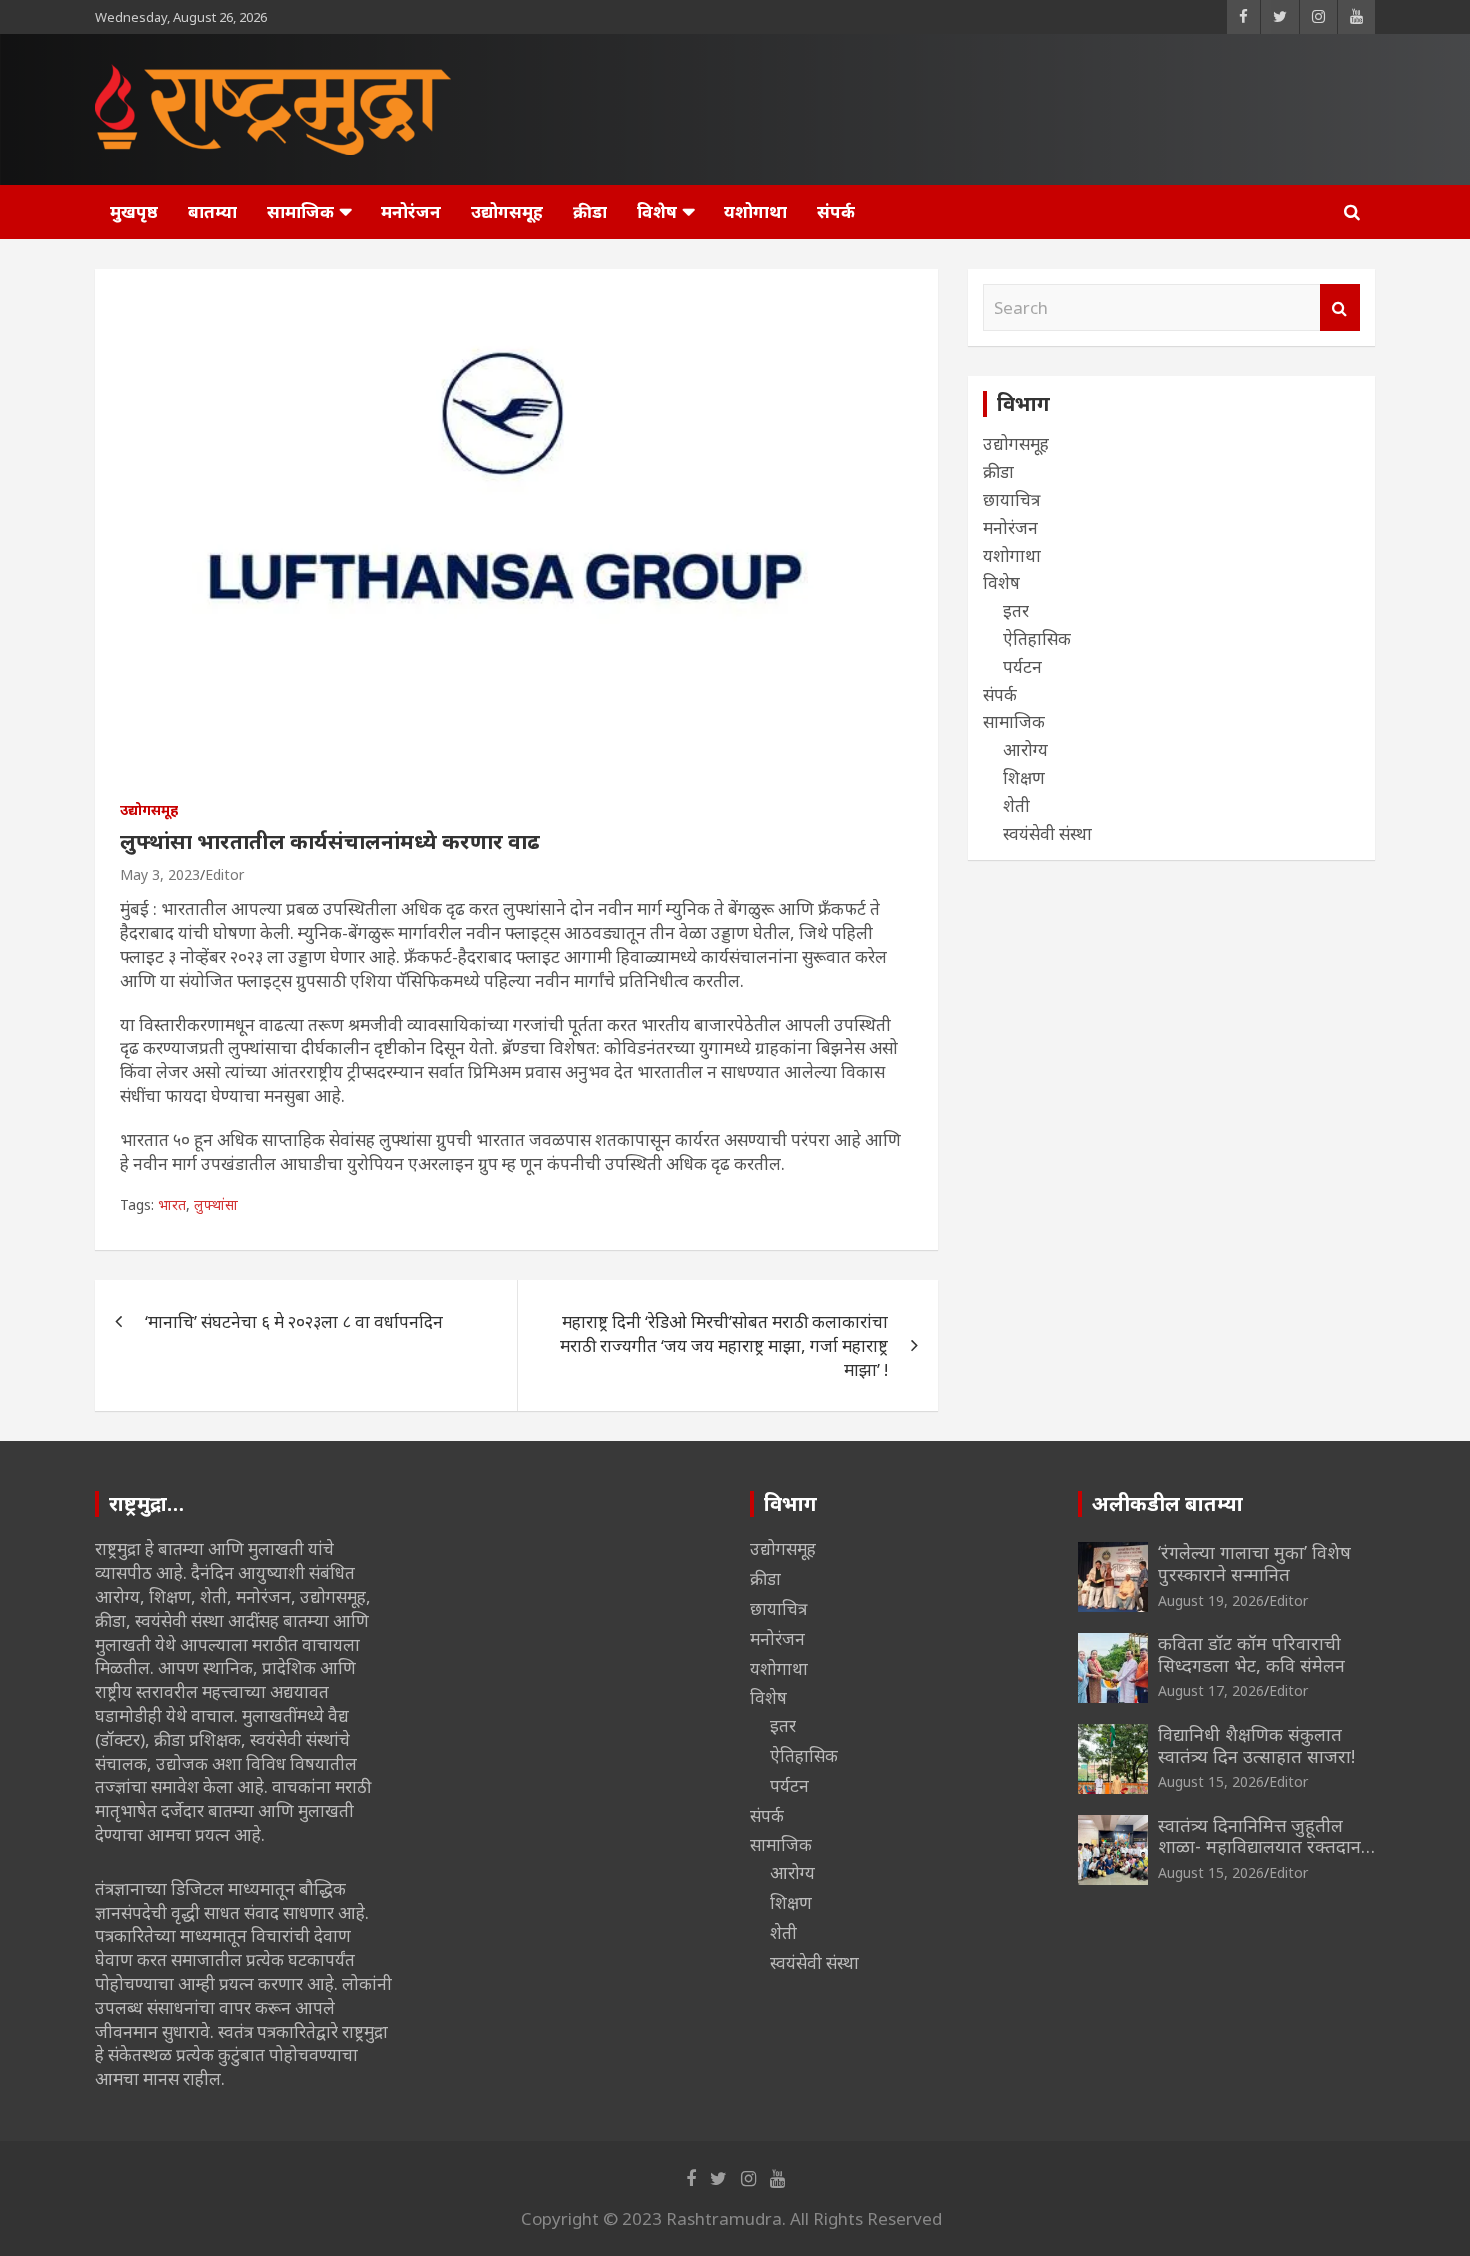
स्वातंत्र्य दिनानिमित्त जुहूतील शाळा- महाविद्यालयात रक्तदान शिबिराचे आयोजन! (1259, 1846)
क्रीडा (590, 211)
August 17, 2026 (1211, 1690)
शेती (1016, 805)
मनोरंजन (411, 211)
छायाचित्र (1011, 499)
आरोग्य (1025, 749)
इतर (1016, 610)
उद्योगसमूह (507, 211)
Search (1340, 308)
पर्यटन (1022, 666)
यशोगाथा (755, 211)
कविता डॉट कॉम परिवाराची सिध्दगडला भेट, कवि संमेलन (1251, 1654)
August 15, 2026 (1211, 1781)
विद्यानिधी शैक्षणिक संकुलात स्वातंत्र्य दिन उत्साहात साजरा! (1256, 1745)
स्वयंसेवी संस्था (1047, 833)
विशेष (657, 211)
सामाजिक (300, 211)
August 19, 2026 (1211, 1600)
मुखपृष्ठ (134, 211)
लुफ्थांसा (216, 1204)
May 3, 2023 (160, 874)
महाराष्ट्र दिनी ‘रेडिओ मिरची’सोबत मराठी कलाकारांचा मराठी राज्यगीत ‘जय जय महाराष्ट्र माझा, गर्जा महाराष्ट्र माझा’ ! (724, 1345)
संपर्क (836, 211)
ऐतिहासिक (1037, 638)
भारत (172, 1204)
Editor (224, 874)
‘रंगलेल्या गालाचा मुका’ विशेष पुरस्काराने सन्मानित (1254, 1563)
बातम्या (212, 211)
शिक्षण (1024, 777)
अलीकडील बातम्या (1167, 1503)
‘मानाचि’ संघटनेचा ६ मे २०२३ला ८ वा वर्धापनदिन (294, 1321)
